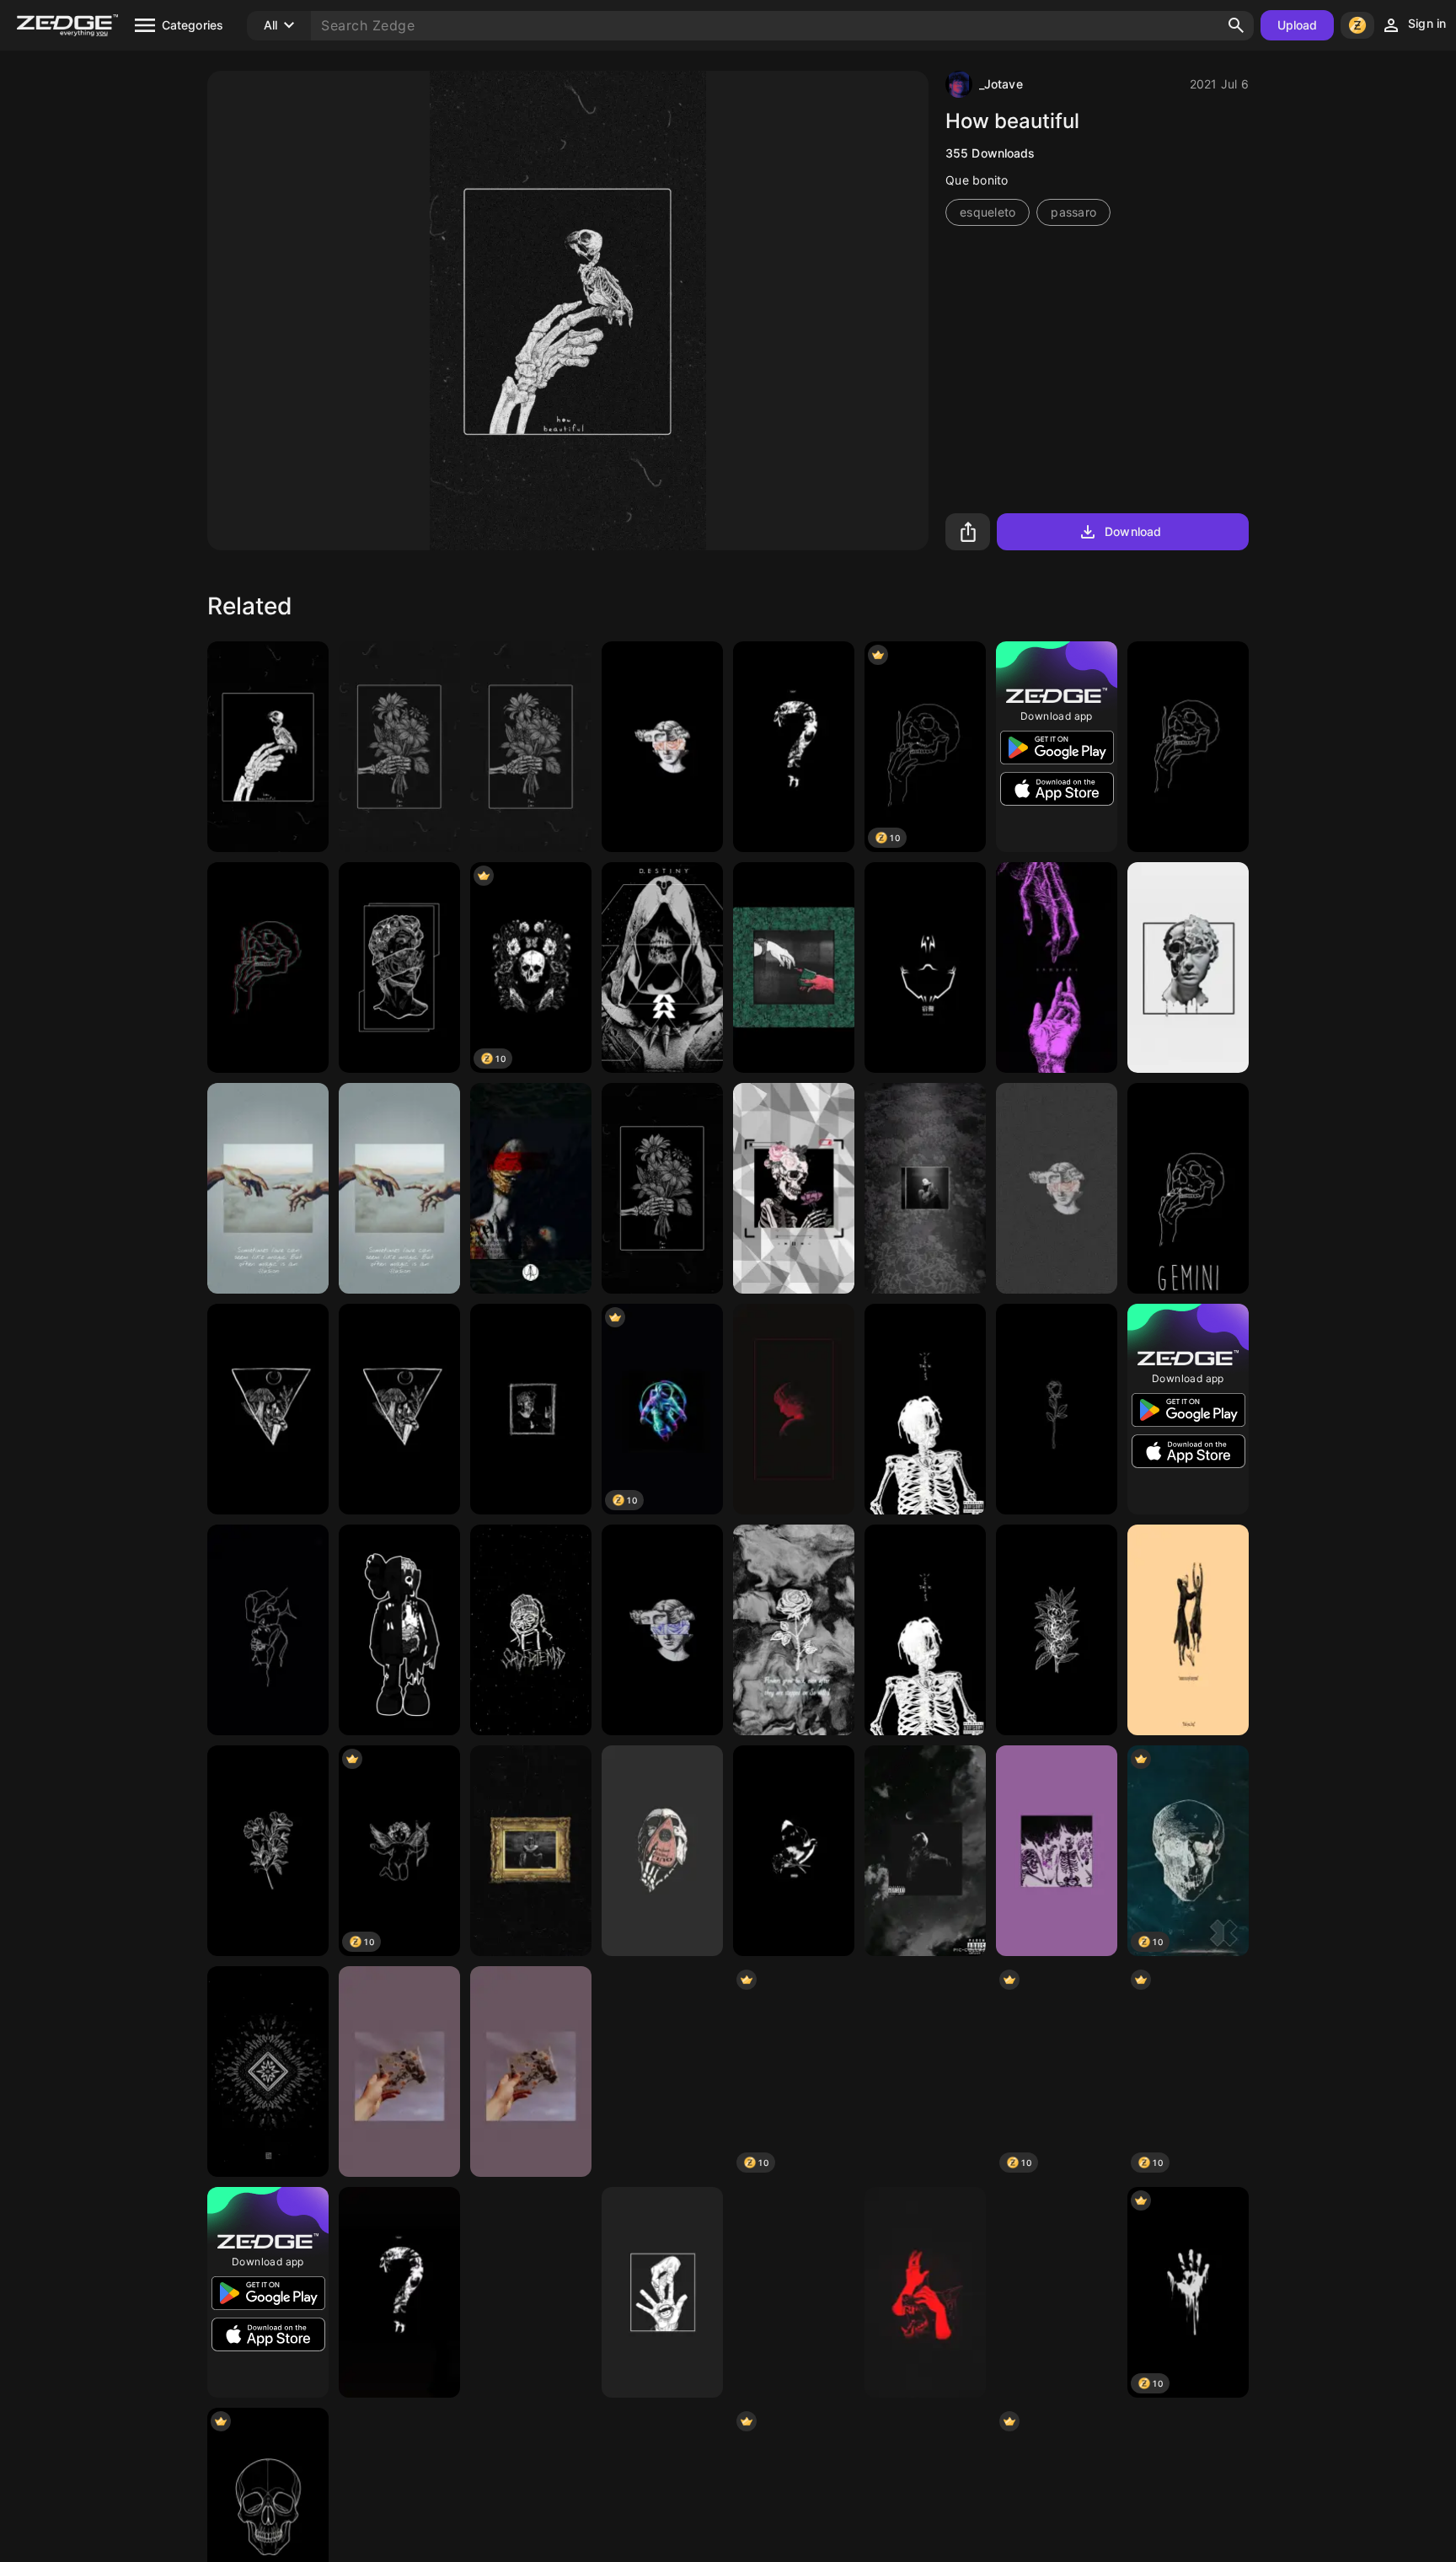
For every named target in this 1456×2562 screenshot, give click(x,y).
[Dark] (531, 2292)
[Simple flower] (1057, 1630)
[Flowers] (268, 1851)
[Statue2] (662, 747)
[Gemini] (1188, 1188)
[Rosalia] (662, 1630)
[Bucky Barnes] (925, 2072)
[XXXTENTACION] (794, 747)
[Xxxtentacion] (531, 1409)
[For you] (399, 747)
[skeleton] (925, 1630)
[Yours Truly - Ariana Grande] (925, 1188)
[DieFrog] (1188, 1630)
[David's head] (399, 967)
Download (1133, 531)
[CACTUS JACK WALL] (925, 1409)
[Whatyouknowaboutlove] (794, 1851)
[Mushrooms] (268, 1409)
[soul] (531, 1188)
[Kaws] (399, 1630)
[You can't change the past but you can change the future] (662, 1851)
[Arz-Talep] (794, 967)
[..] (1057, 1851)
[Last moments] (794, 1188)
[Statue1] (1057, 1188)
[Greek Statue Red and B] (794, 1409)
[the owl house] (662, 2072)
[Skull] (1188, 747)
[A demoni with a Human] (1057, 967)
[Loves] (268, 1630)
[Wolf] (925, 2292)
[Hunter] (662, 967)
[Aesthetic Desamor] (268, 1188)
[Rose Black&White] (794, 1630)
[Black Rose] (1057, 1409)
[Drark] (268, 967)
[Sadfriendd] (531, 1630)
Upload (1298, 25)
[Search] (1236, 25)
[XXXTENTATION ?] (399, 2292)
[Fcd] (399, 2072)
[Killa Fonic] (531, 1851)
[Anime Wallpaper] (1057, 2292)
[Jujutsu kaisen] (925, 967)
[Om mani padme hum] (794, 2292)
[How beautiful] (268, 747)
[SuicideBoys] (925, 1851)
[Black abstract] (268, 2072)
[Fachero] (399, 1188)
